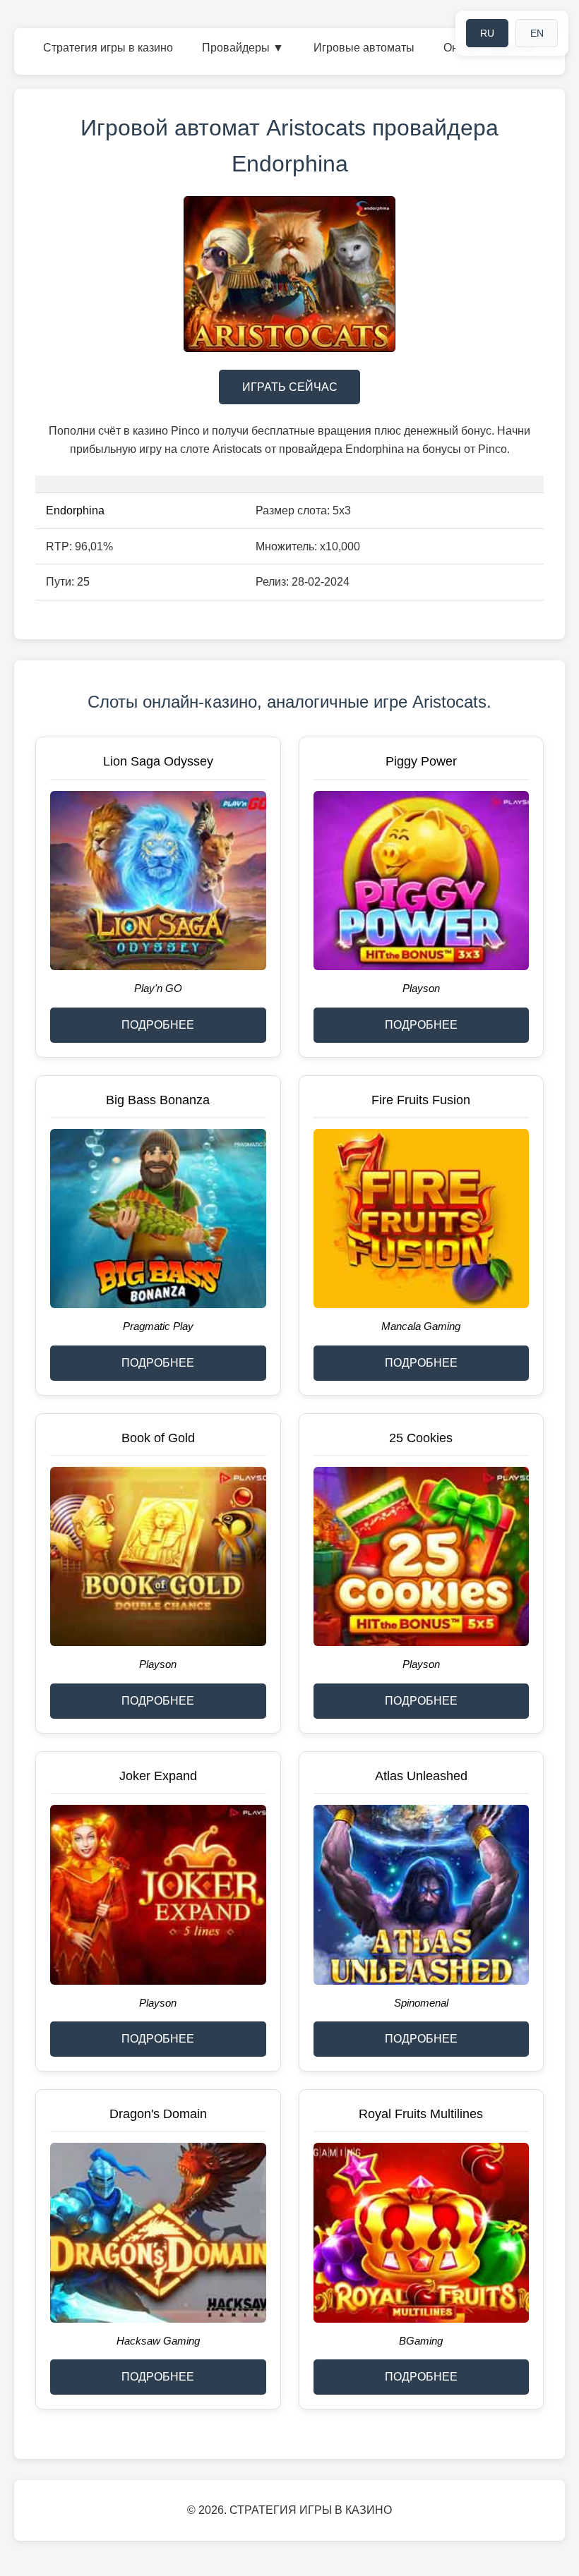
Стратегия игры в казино (108, 48)
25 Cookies (421, 1438)
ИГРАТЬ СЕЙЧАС (290, 387)
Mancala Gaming (421, 1326)
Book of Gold (158, 1438)
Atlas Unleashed (421, 1776)
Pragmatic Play (158, 1326)
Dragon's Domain (158, 2114)
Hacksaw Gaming (158, 2341)
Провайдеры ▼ (243, 48)
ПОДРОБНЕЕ (158, 1025)
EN (537, 33)
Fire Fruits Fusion (421, 1100)
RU (487, 33)
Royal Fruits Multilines (421, 2114)
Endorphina (75, 510)
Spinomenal (421, 2003)
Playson (421, 988)
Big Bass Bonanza (158, 1100)
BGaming (421, 2341)
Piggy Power (421, 761)
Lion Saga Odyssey (158, 761)
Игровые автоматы (364, 48)
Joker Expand (158, 1776)
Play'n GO (158, 988)
